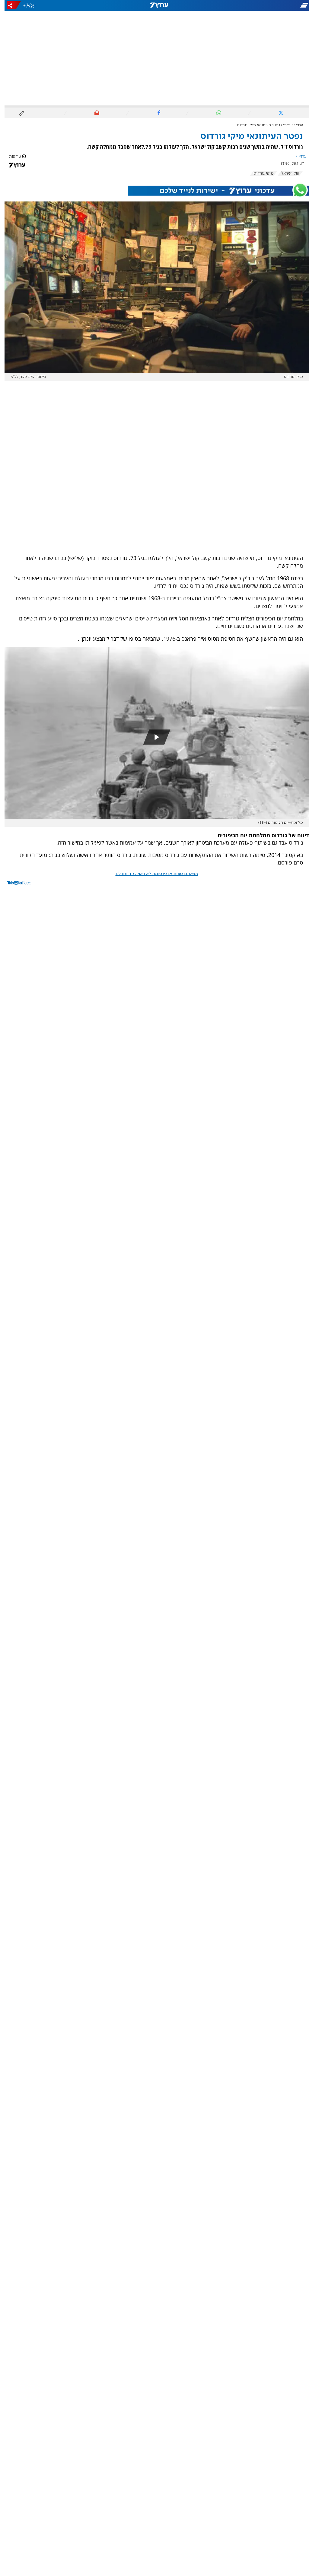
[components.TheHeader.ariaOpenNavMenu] (261, 5)
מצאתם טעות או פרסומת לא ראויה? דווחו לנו (152, 874)
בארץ (282, 125)
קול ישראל (286, 173)
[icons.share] (9, 5)
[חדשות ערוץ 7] (154, 5)
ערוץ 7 (294, 125)
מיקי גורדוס (259, 173)
